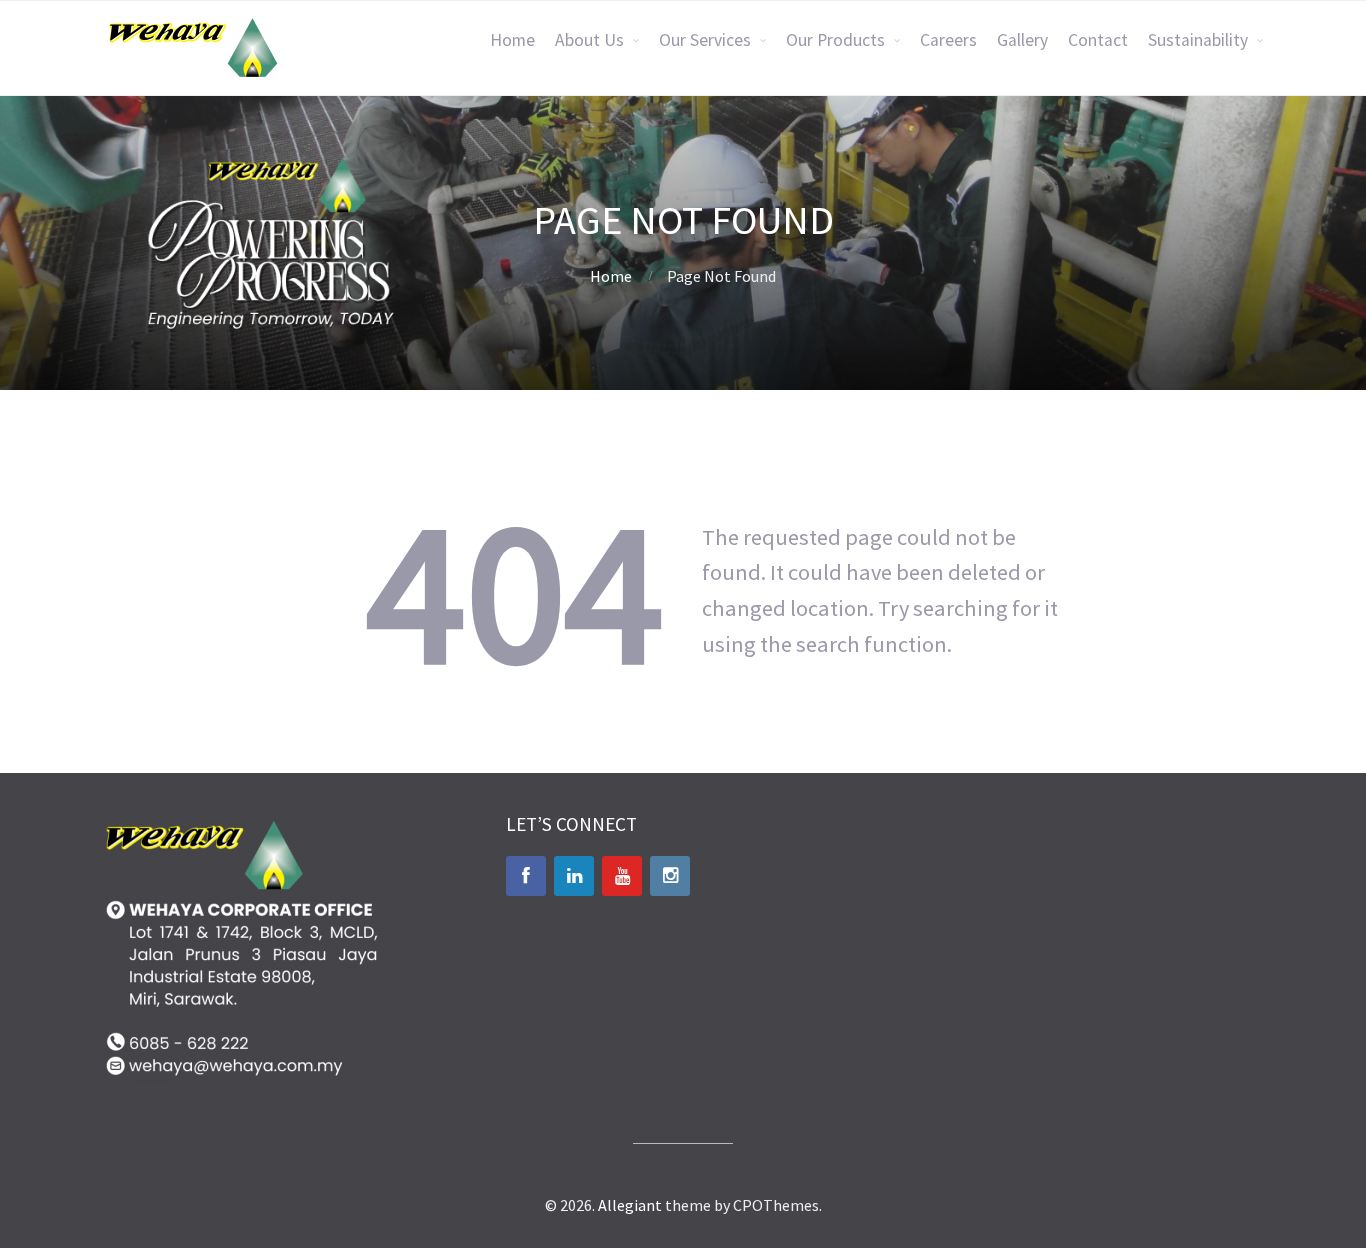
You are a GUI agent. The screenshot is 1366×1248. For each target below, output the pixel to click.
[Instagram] (670, 876)
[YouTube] (622, 876)
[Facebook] (526, 876)
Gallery (1022, 40)
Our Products (835, 40)
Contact (1098, 40)
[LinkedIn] (574, 876)
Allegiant (630, 1205)
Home (512, 40)
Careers (948, 40)
